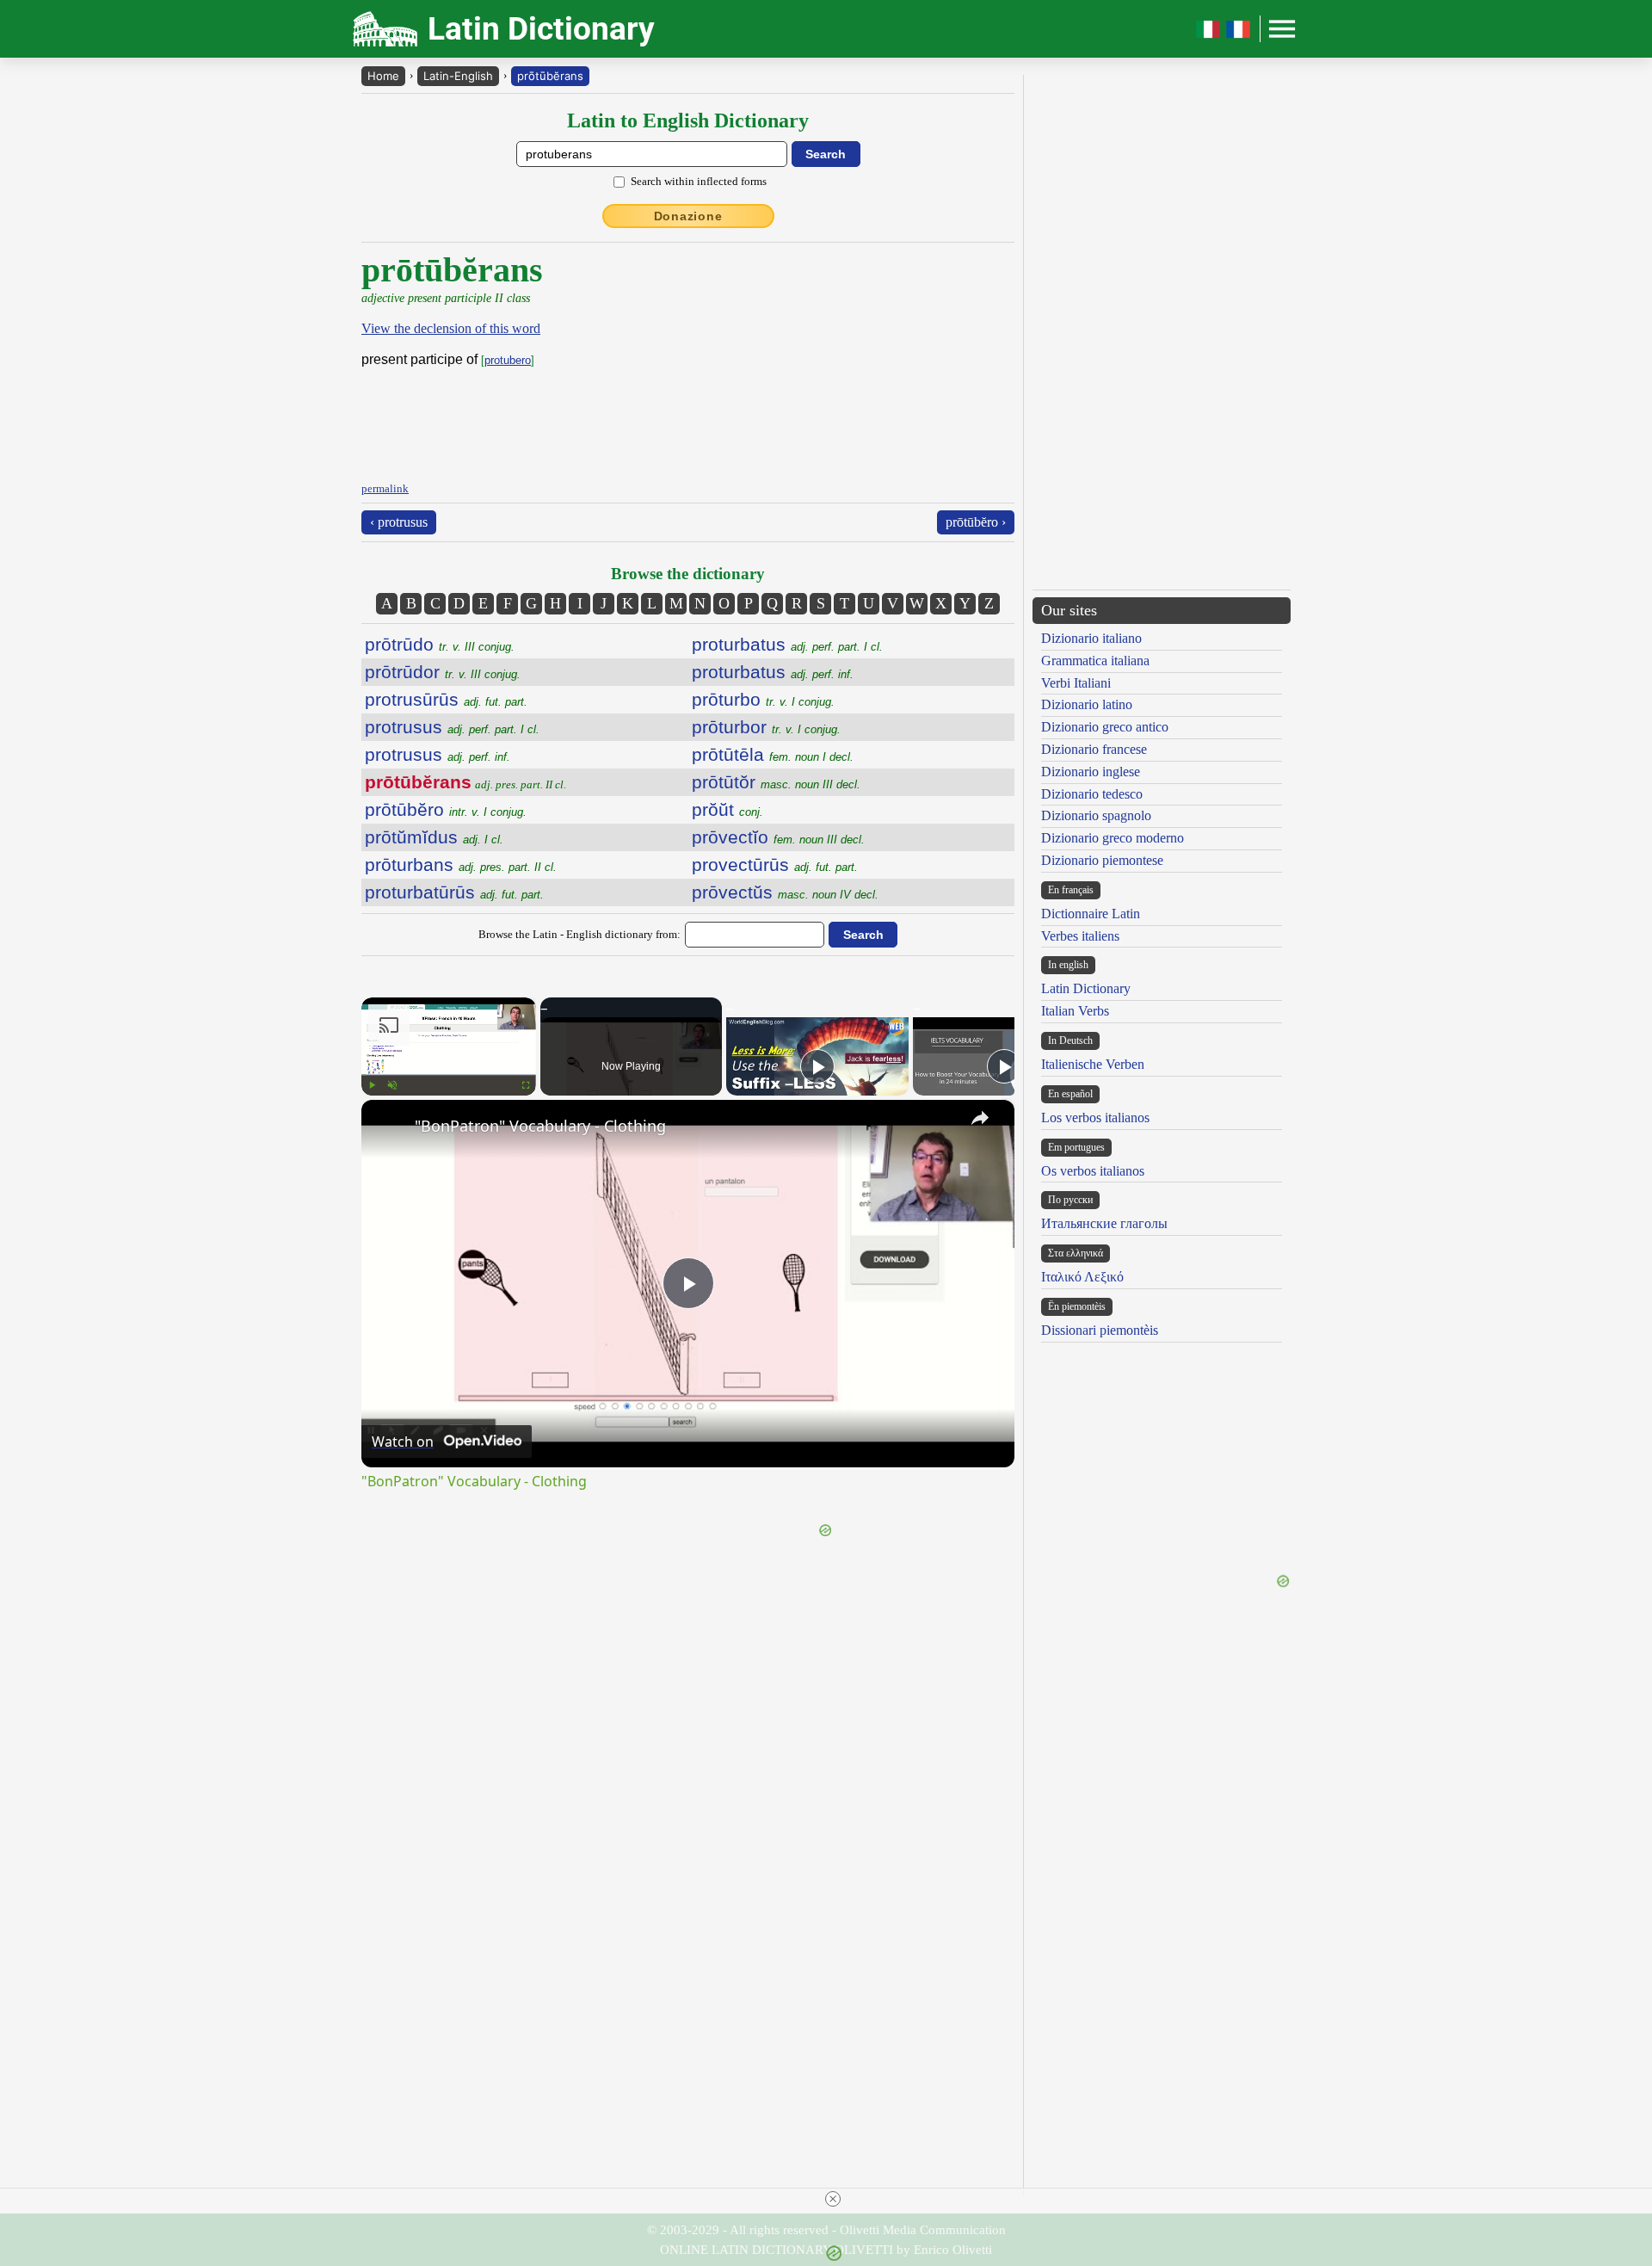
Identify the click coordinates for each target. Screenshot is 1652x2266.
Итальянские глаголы (1104, 1223)
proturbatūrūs (454, 892)
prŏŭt (727, 809)
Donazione (688, 216)
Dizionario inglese (1091, 772)
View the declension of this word (451, 328)
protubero (508, 360)
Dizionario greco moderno (1113, 838)
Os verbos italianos (1093, 1171)
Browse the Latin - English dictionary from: (579, 934)
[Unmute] (392, 1085)
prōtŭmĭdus (434, 837)
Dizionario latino (1087, 704)
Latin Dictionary (1086, 988)
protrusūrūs (446, 699)
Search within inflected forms (699, 181)
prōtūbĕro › (976, 522)
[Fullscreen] (526, 1085)
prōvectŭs (785, 892)
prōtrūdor (443, 672)
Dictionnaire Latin (1091, 914)
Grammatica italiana (1095, 661)
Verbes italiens (1080, 936)
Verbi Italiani (1076, 683)
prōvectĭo (778, 837)
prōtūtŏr (776, 782)
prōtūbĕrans (550, 76)
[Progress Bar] (449, 1075)
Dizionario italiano (1091, 638)
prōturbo (763, 699)
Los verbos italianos (1095, 1118)
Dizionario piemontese (1102, 860)
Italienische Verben (1093, 1064)
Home (383, 76)
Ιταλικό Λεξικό (1082, 1277)
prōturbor (766, 727)
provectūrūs (775, 864)
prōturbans (461, 864)
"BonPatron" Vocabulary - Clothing (540, 1126)
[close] (833, 2199)
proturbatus (787, 644)
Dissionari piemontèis (1100, 1330)
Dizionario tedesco (1092, 794)
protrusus (452, 727)
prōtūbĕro (446, 809)
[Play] (372, 1085)
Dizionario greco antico (1105, 727)
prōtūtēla (773, 754)
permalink (385, 488)
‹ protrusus (399, 522)
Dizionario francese (1094, 749)
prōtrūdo (440, 644)
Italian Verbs (1075, 1011)
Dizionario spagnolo (1096, 815)
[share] (980, 1118)
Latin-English (458, 76)
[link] (389, 1127)
